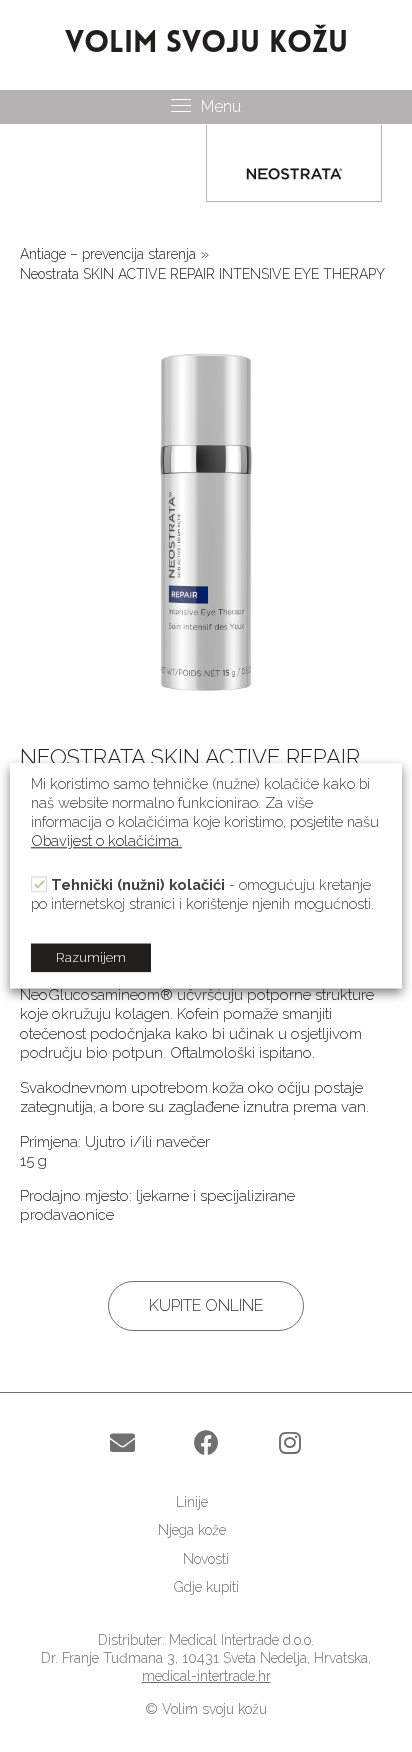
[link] (206, 1502)
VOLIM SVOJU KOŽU (206, 44)
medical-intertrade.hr (206, 1676)
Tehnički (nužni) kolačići (138, 885)
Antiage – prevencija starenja (108, 254)
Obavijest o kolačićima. (106, 841)
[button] (206, 1306)
